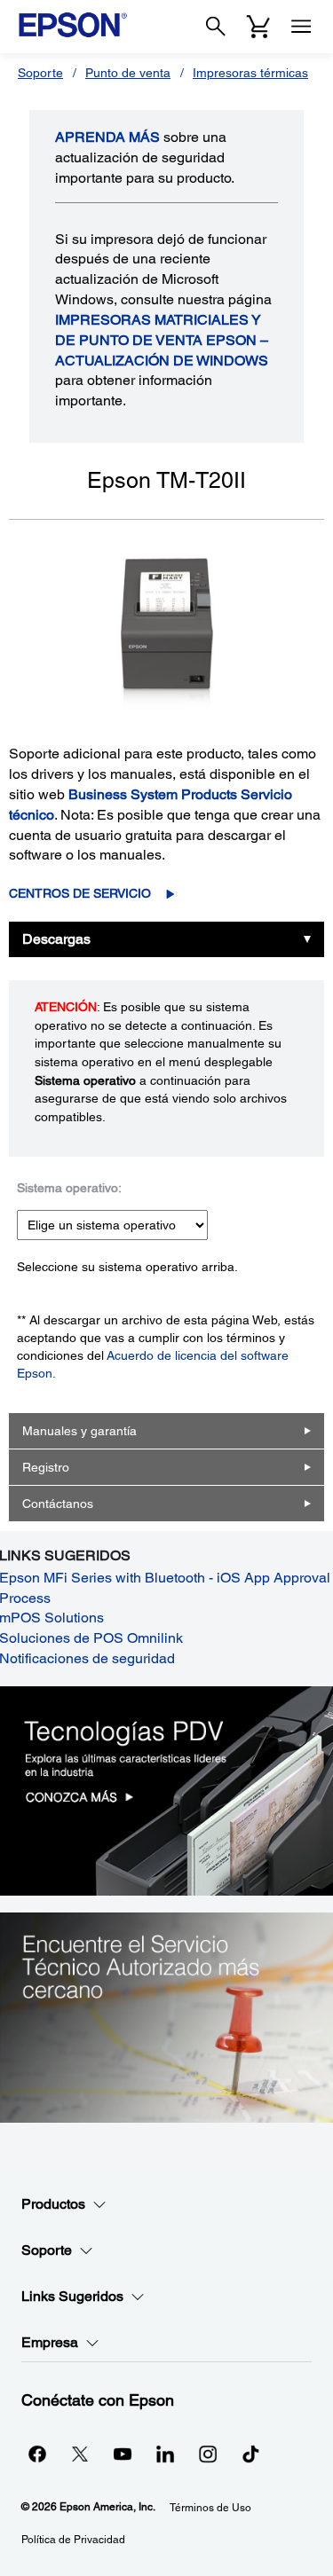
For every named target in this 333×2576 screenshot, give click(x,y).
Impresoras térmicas (250, 73)
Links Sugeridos (72, 2296)
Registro (46, 1467)
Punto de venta (128, 73)
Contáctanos (58, 1504)
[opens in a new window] (250, 2454)
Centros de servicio (80, 893)
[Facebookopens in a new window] (37, 2454)
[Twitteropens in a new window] (80, 2454)
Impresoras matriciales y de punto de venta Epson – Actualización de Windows (162, 340)
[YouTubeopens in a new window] (123, 2454)
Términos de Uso (210, 2508)
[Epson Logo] (73, 25)
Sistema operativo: (69, 1188)
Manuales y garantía (79, 1431)
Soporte (40, 73)
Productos (53, 2204)
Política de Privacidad (73, 2540)
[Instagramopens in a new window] (208, 2454)
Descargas (56, 939)
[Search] (216, 27)
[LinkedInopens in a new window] (165, 2454)
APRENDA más (107, 137)
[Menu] (301, 27)
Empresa (50, 2342)
